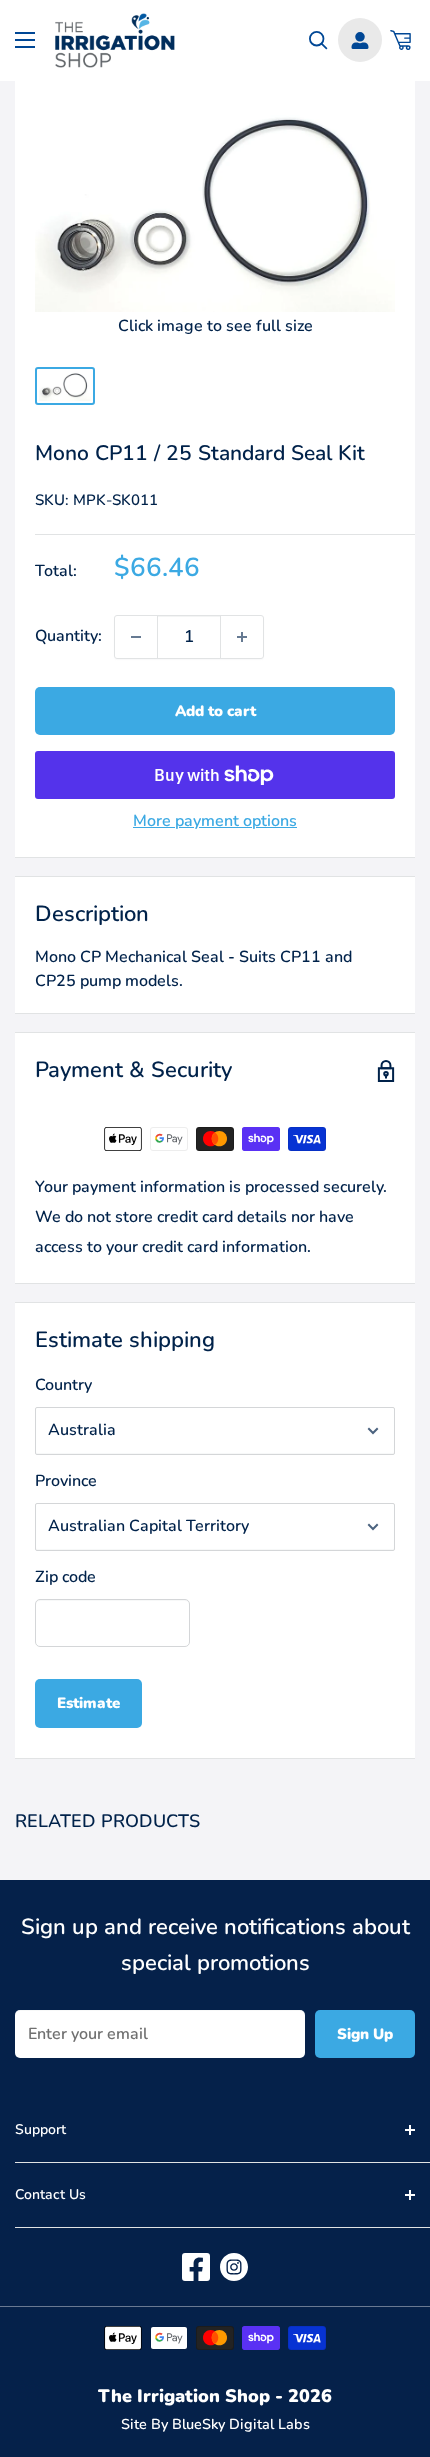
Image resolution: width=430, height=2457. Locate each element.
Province (66, 1481)
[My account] (360, 40)
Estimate (88, 1703)
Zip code (65, 1577)
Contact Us (50, 2194)
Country (63, 1385)
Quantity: (68, 636)
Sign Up (365, 2034)
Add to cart (215, 711)
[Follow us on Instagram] (234, 2267)
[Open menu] (25, 40)
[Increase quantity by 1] (242, 637)
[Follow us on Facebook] (196, 2267)
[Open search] (318, 40)
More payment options (215, 821)
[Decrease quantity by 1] (136, 637)
